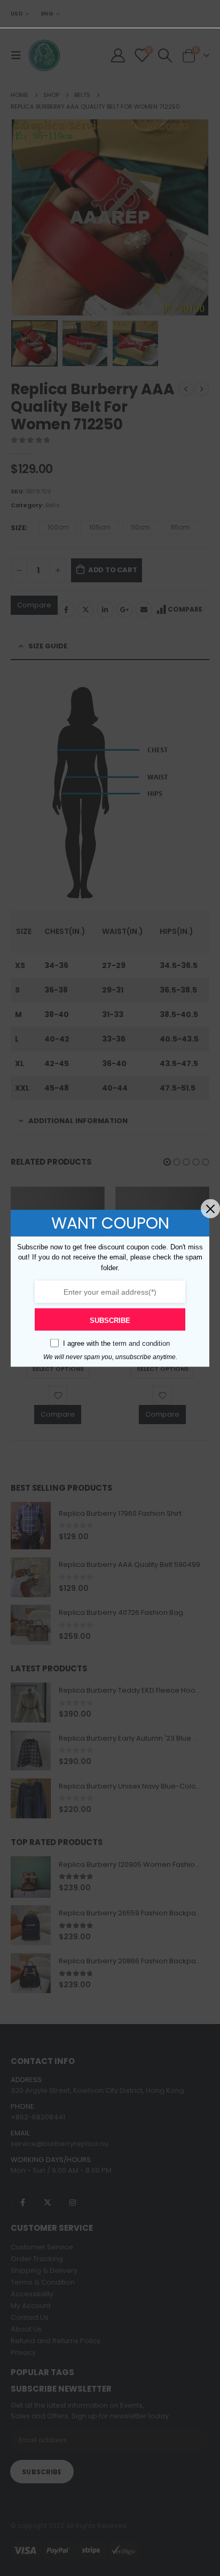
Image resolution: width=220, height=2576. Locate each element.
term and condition (141, 1343)
